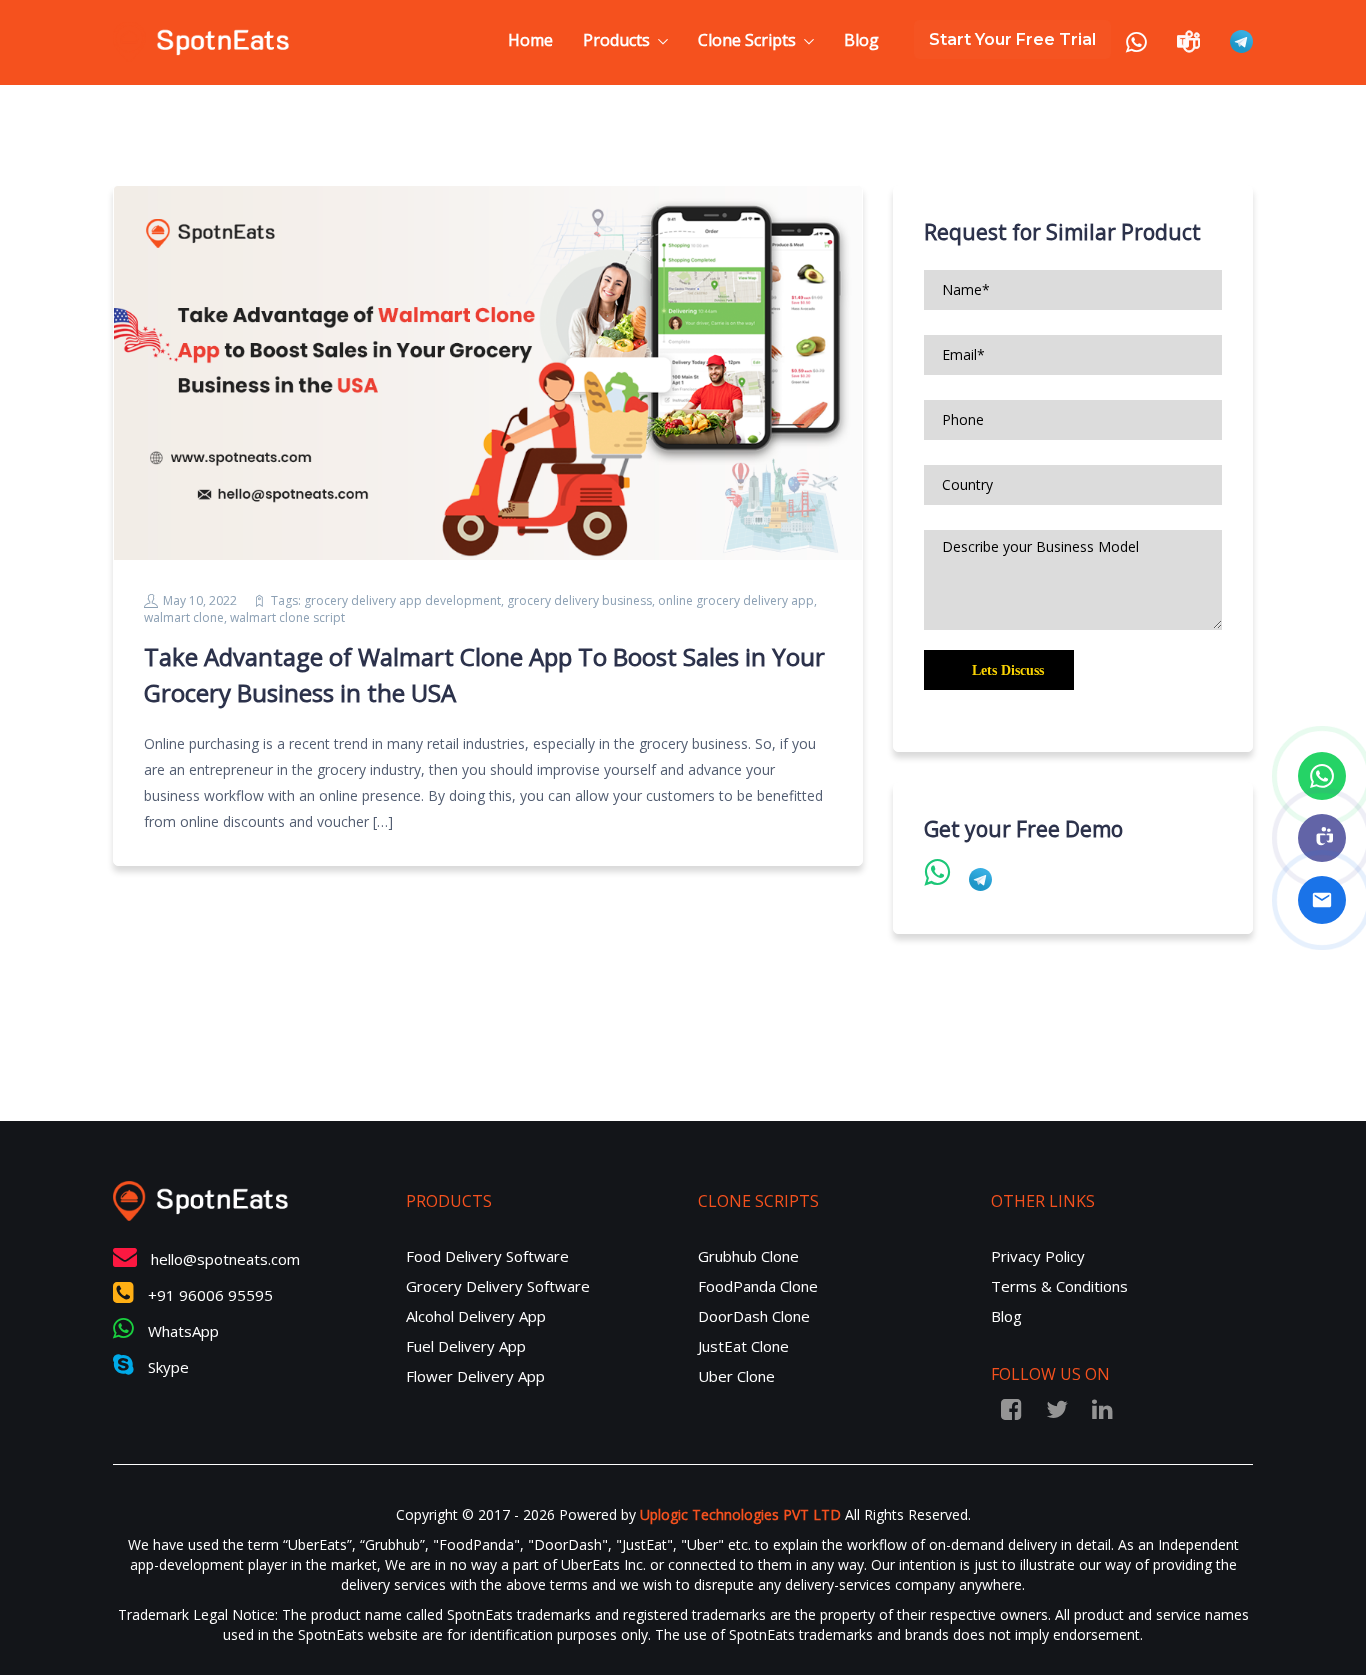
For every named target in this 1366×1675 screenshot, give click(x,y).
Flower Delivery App (475, 1376)
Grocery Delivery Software (498, 1286)
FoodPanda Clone (758, 1286)
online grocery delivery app (736, 600)
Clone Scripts (747, 40)
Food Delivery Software (487, 1256)
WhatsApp (181, 1331)
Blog (861, 40)
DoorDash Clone (754, 1316)
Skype (166, 1367)
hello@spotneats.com (225, 1259)
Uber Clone (736, 1376)
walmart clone (184, 617)
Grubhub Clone (748, 1256)
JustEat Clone (743, 1346)
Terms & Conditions (1059, 1286)
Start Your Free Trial (1012, 39)
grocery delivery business (579, 600)
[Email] (1322, 900)
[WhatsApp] (1322, 776)
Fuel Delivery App (466, 1346)
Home (530, 40)
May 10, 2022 (200, 600)
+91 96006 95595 (208, 1295)
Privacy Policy (1038, 1256)
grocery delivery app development (402, 600)
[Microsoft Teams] (1322, 838)
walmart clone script (287, 617)
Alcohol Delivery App (476, 1316)
